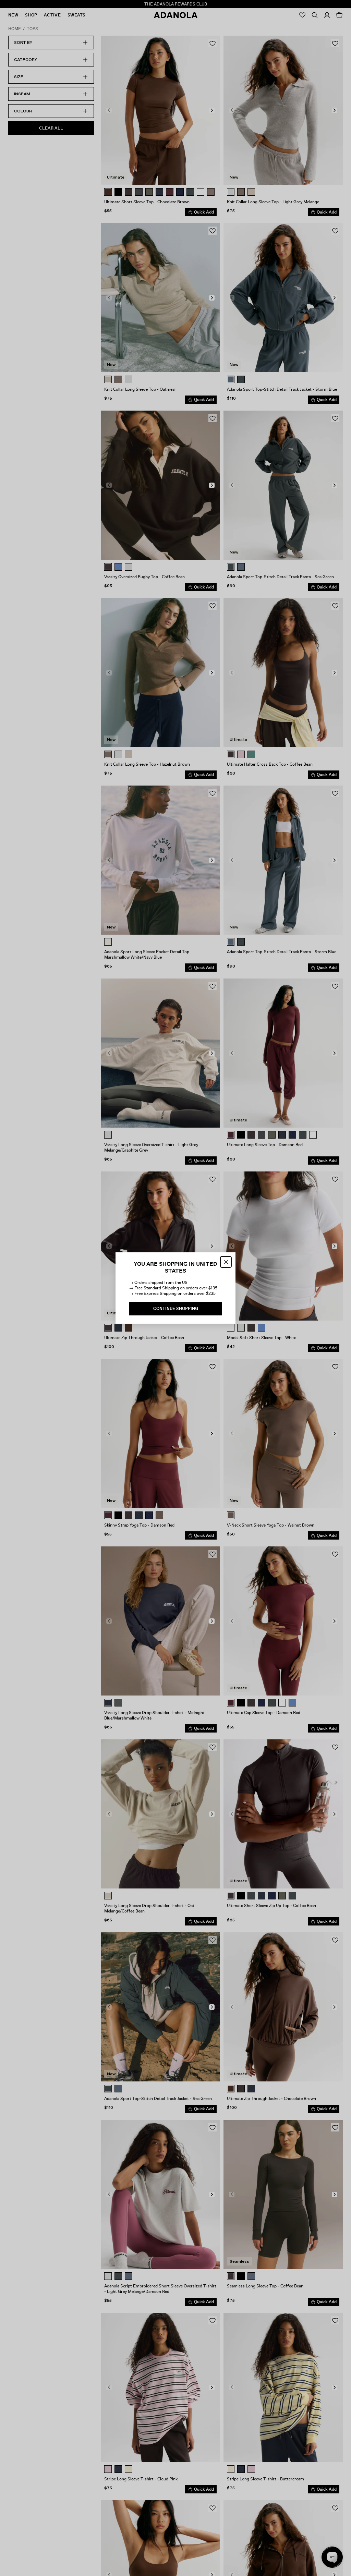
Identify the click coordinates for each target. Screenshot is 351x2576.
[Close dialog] (226, 1262)
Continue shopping (176, 1309)
